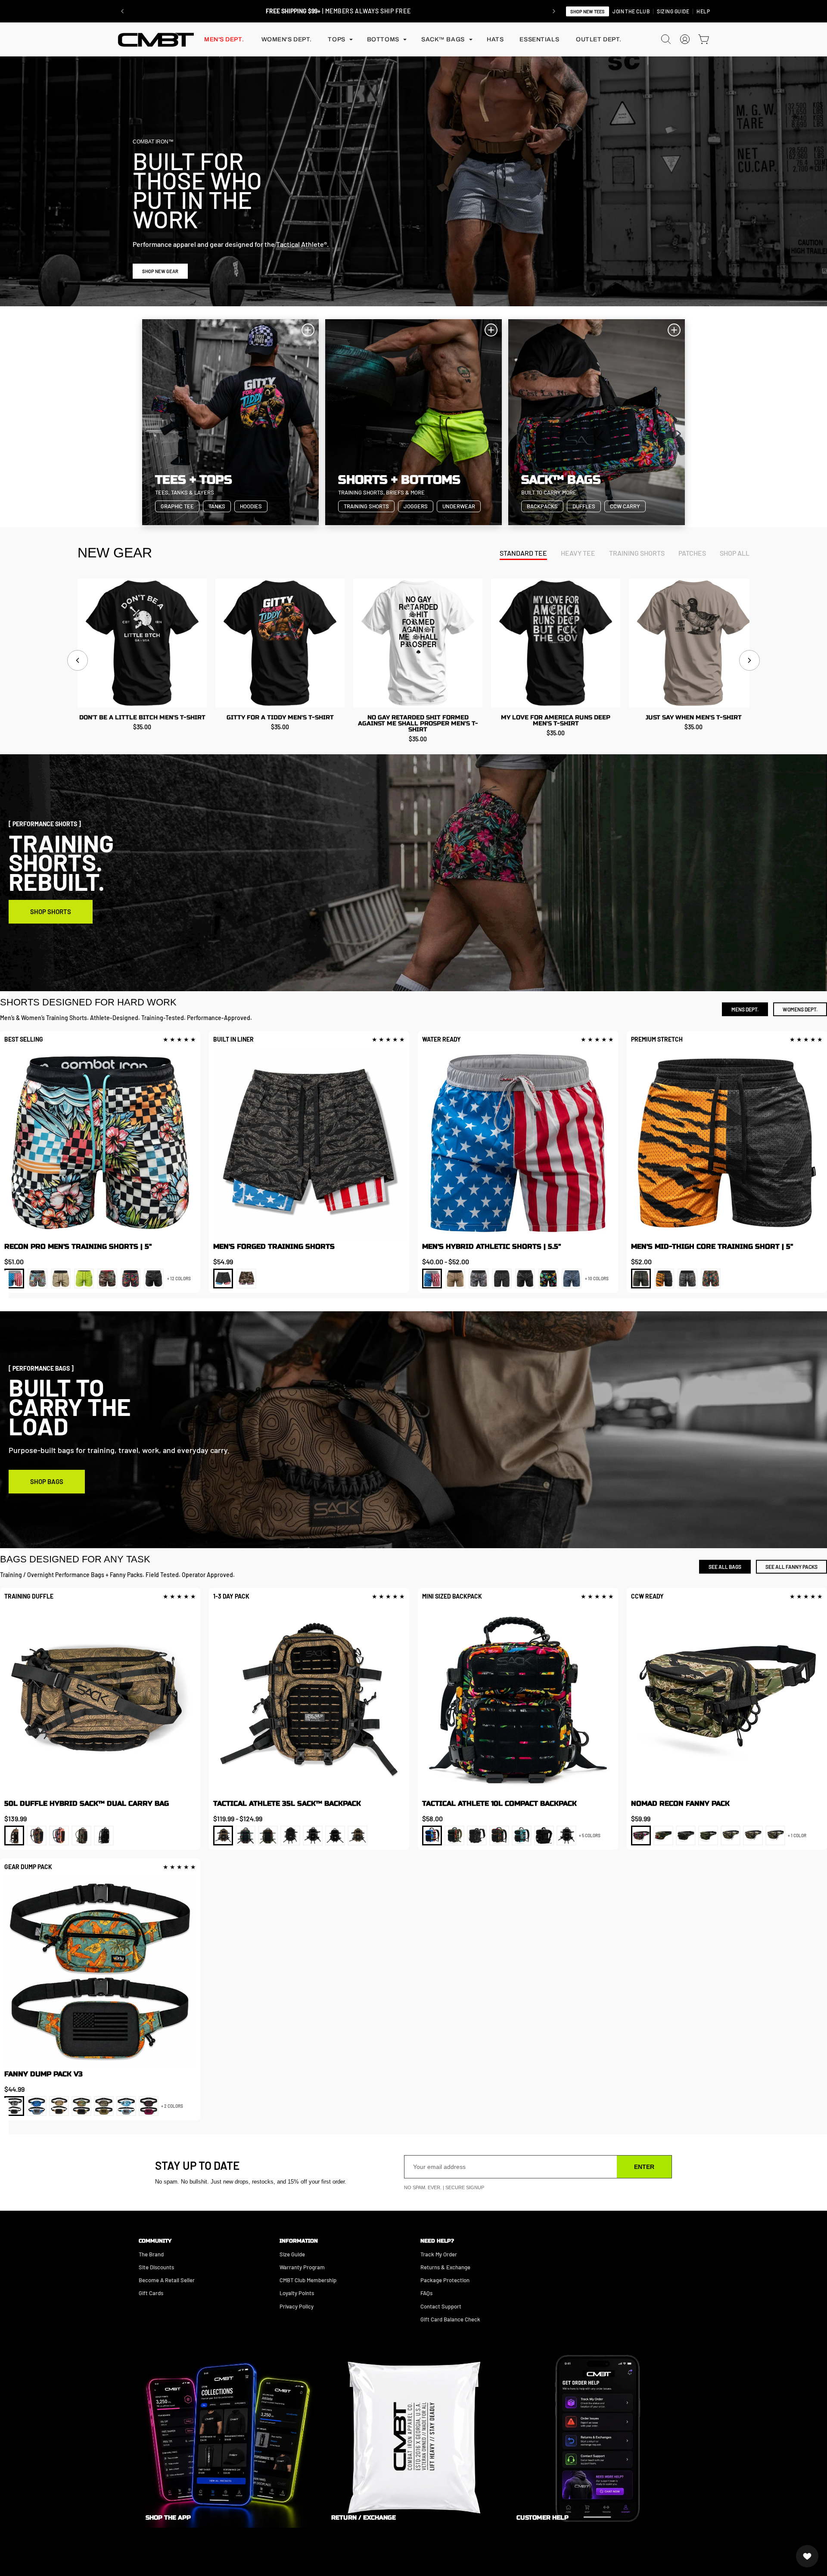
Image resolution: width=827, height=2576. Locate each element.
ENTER (644, 2167)
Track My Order (439, 2254)
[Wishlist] (807, 2556)
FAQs (426, 2293)
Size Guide (292, 2254)
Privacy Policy (297, 2306)
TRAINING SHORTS (637, 553)
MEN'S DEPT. (224, 39)
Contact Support (441, 2306)
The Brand (151, 2254)
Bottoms (383, 39)
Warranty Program (302, 2267)
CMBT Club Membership (308, 2280)
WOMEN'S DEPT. (287, 39)
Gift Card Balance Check (450, 2319)
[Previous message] (122, 11)
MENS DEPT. (745, 1009)
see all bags (725, 1567)
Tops (336, 39)
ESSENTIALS (539, 39)
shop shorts (51, 912)
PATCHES (692, 553)
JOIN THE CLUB (631, 11)
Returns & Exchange (445, 2267)
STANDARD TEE (523, 553)
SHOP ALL (735, 553)
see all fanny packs (791, 1567)
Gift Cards (151, 2293)
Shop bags (47, 1481)
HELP (703, 11)
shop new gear (160, 271)
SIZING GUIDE (673, 11)
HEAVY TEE (578, 553)
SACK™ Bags (443, 39)
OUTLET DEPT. (599, 39)
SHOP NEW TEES (588, 11)
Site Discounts (156, 2267)
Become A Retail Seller (167, 2280)
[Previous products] (78, 660)
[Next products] (749, 660)
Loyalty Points (297, 2293)
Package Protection (445, 2280)
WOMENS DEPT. (800, 1009)
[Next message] (554, 11)
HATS (495, 39)
